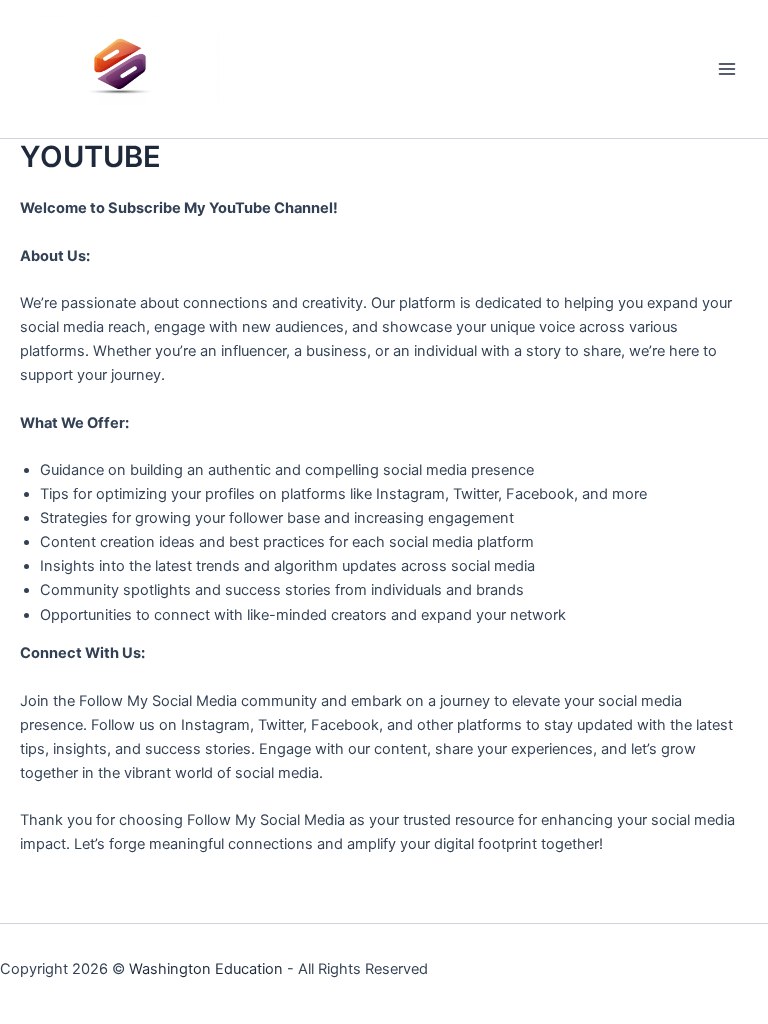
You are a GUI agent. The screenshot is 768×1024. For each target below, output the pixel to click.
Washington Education (206, 969)
